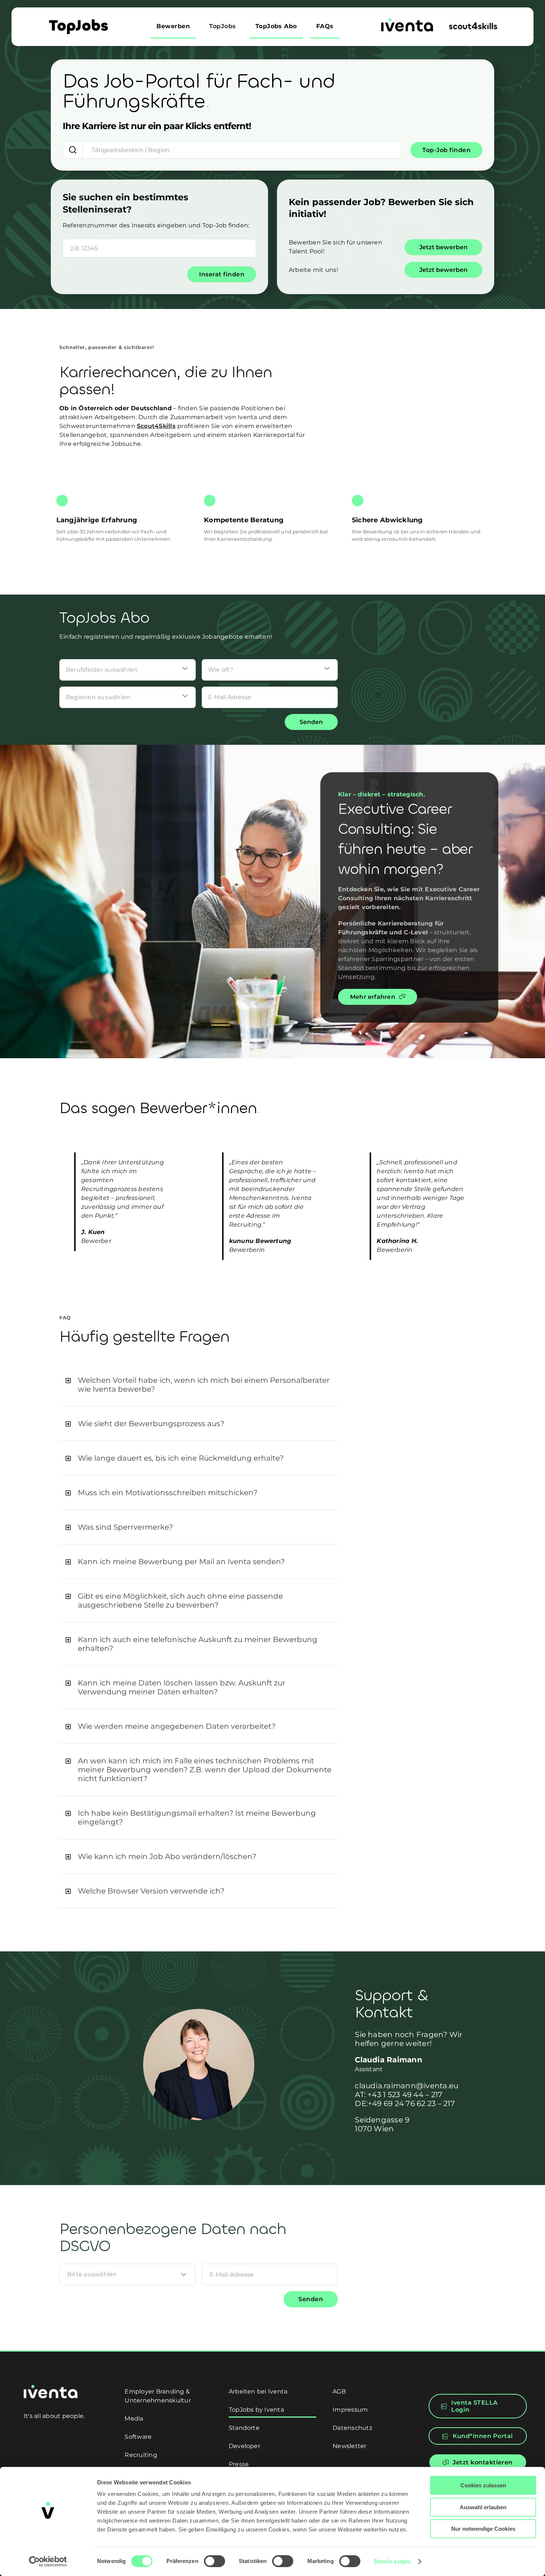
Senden (311, 722)
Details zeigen (392, 2561)
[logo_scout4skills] (473, 25)
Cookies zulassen (483, 2485)
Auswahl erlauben (483, 2507)
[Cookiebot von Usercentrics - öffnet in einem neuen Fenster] (48, 2562)
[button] (199, 1385)
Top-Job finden (446, 150)
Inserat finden (222, 274)
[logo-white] (51, 2388)
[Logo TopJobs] (78, 22)
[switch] (214, 2561)
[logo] (407, 21)
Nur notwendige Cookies (483, 2529)
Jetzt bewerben (443, 247)
